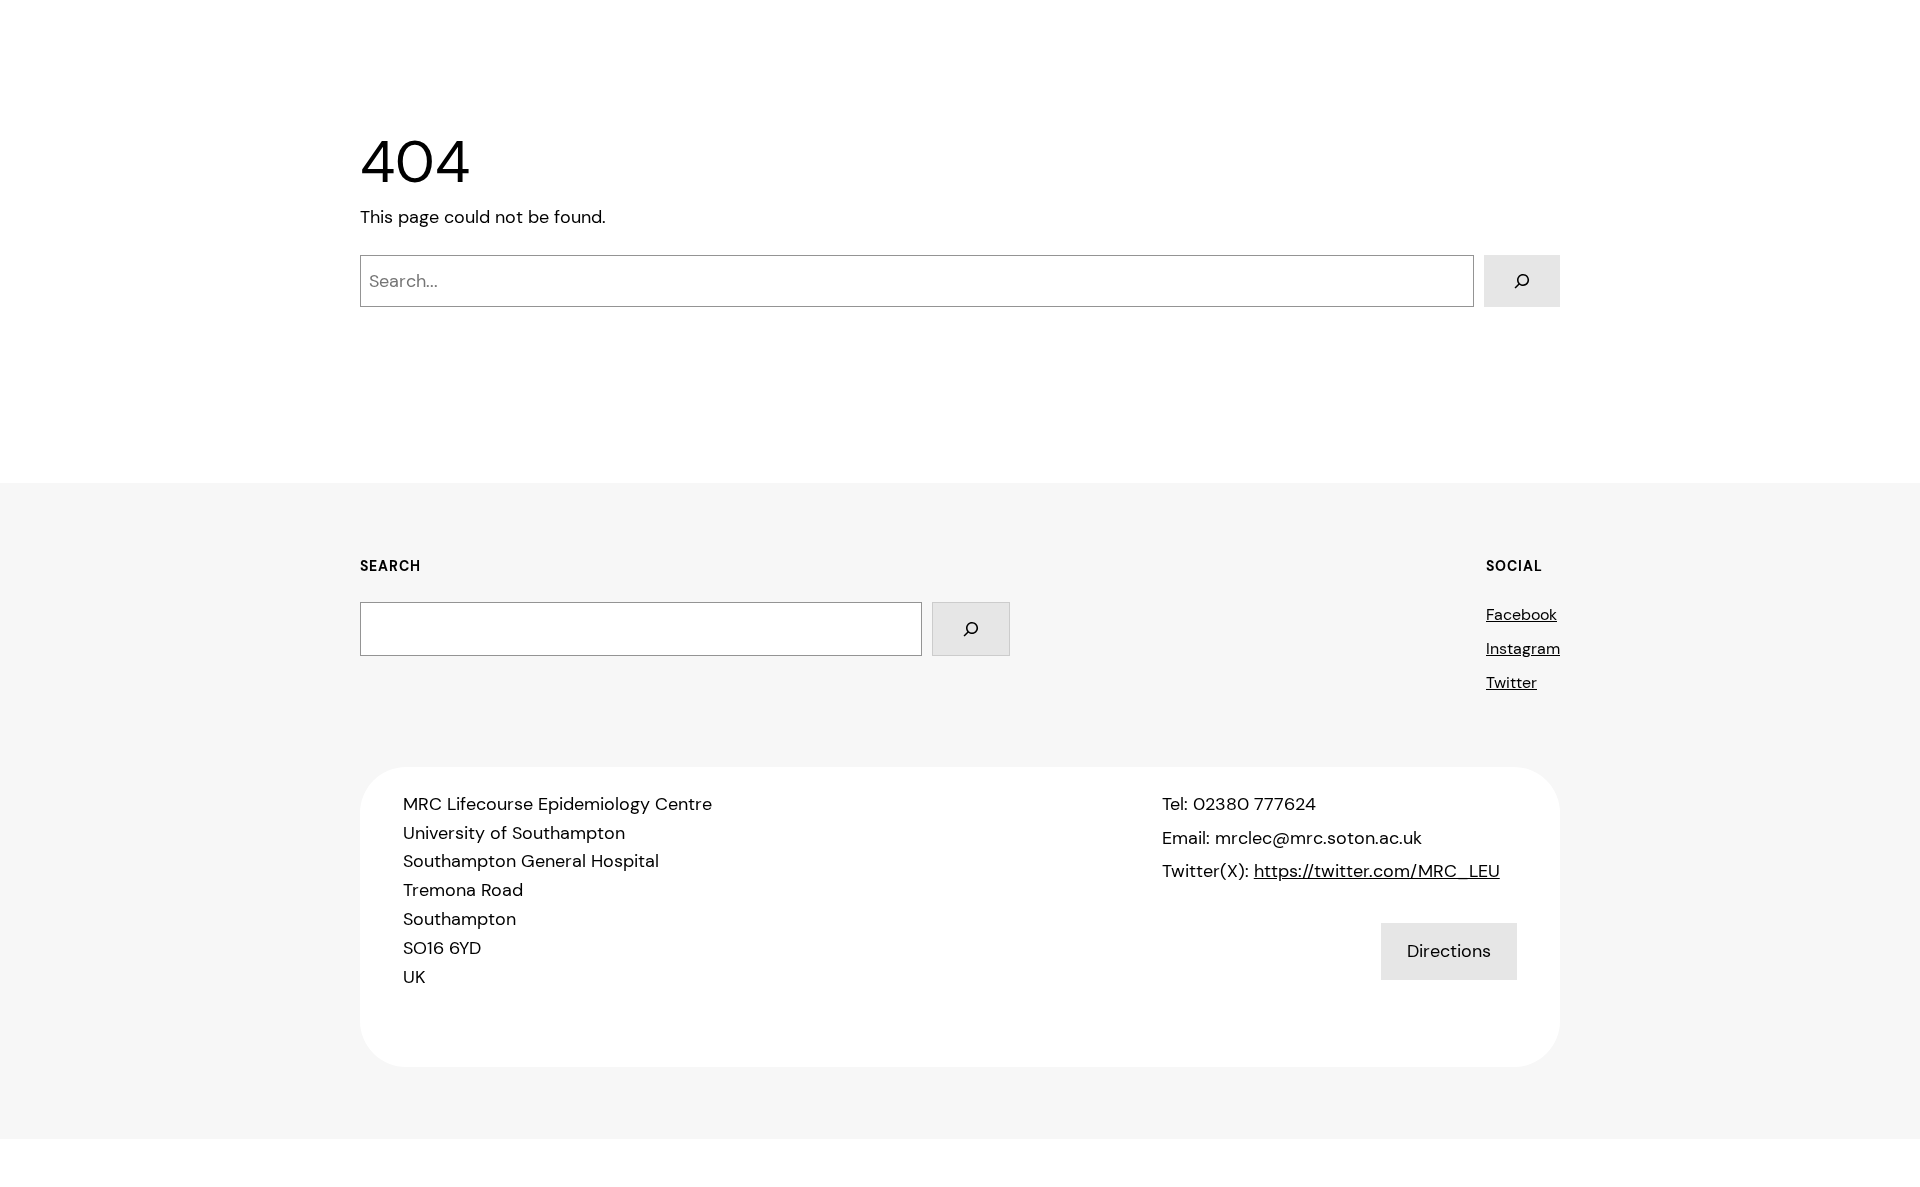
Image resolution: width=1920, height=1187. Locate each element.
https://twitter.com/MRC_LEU (1377, 871)
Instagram (1523, 648)
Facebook (1521, 614)
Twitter (1511, 682)
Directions (1449, 951)
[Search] (1522, 281)
